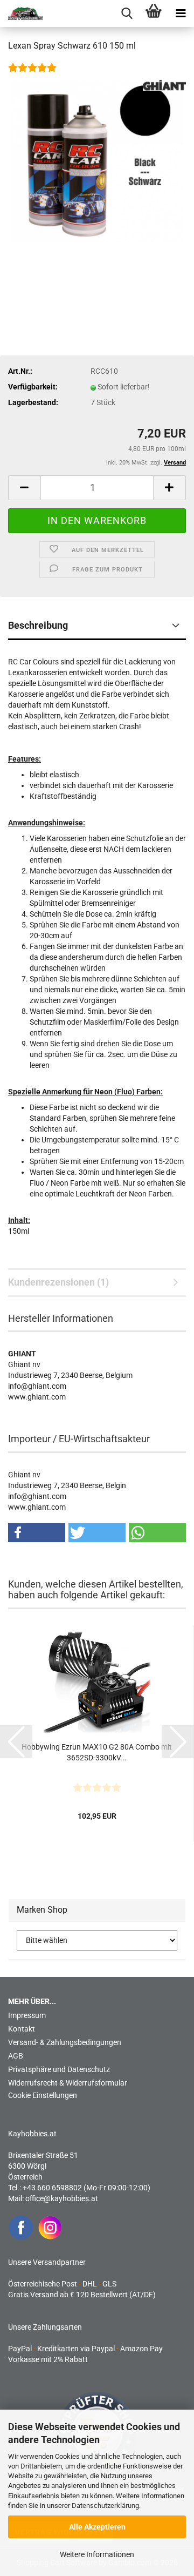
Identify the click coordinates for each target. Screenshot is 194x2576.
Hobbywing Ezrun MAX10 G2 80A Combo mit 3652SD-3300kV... (97, 1752)
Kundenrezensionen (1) (58, 1282)
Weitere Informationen (97, 2554)
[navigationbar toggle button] (181, 14)
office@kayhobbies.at (62, 2198)
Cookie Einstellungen (43, 2095)
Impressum (27, 2015)
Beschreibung (38, 625)
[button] (24, 488)
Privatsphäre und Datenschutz (59, 2069)
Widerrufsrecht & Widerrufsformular (68, 2083)
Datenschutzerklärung (105, 2506)
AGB (16, 2056)
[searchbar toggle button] (127, 14)
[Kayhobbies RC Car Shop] (22, 14)
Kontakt (22, 2029)
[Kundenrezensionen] (32, 75)
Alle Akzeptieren (97, 2527)
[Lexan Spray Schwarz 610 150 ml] (97, 160)
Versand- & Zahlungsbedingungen (65, 2042)
